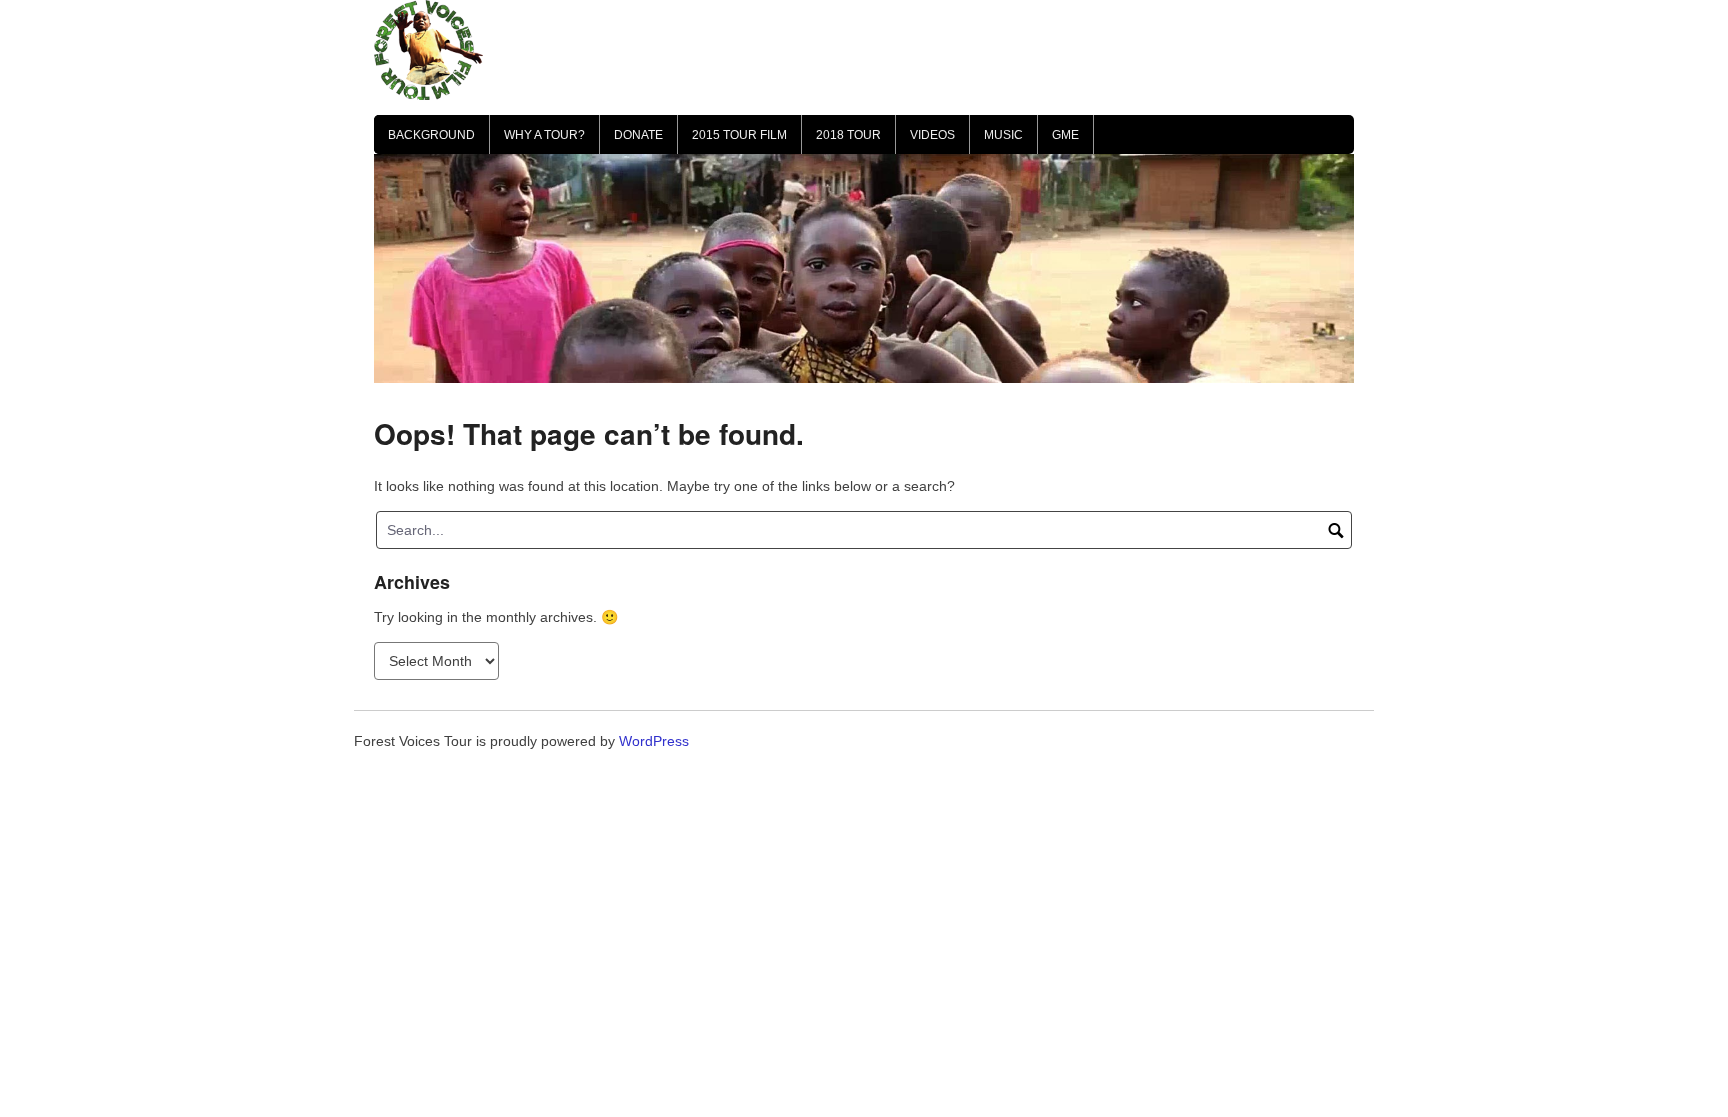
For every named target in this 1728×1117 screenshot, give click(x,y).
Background (431, 135)
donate (638, 135)
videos (932, 135)
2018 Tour (848, 135)
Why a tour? (544, 135)
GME (1065, 135)
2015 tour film (739, 135)
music (1003, 135)
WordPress (654, 741)
